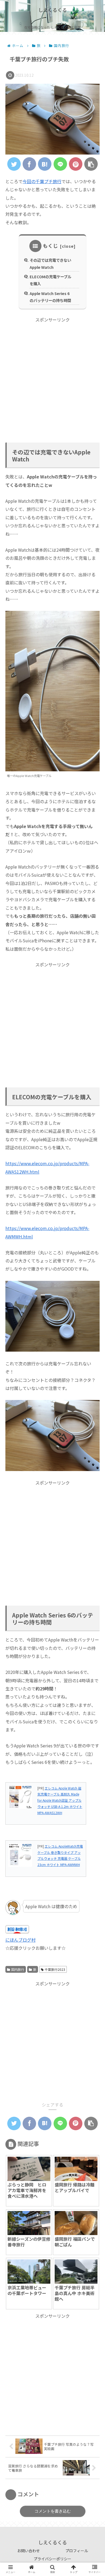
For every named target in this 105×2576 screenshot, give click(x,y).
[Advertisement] (52, 376)
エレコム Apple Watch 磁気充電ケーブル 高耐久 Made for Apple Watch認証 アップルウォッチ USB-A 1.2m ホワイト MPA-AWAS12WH (60, 1800)
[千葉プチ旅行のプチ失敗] (45, 164)
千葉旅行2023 (55, 1969)
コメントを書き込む (53, 2511)
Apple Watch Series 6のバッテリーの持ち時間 (50, 297)
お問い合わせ (29, 2551)
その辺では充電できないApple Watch (50, 264)
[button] (93, 1295)
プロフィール (77, 2551)
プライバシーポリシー (52, 2559)
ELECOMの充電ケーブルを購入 (50, 280)
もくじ (50, 246)
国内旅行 (18, 1969)
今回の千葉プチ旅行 (42, 181)
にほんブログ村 (20, 1940)
